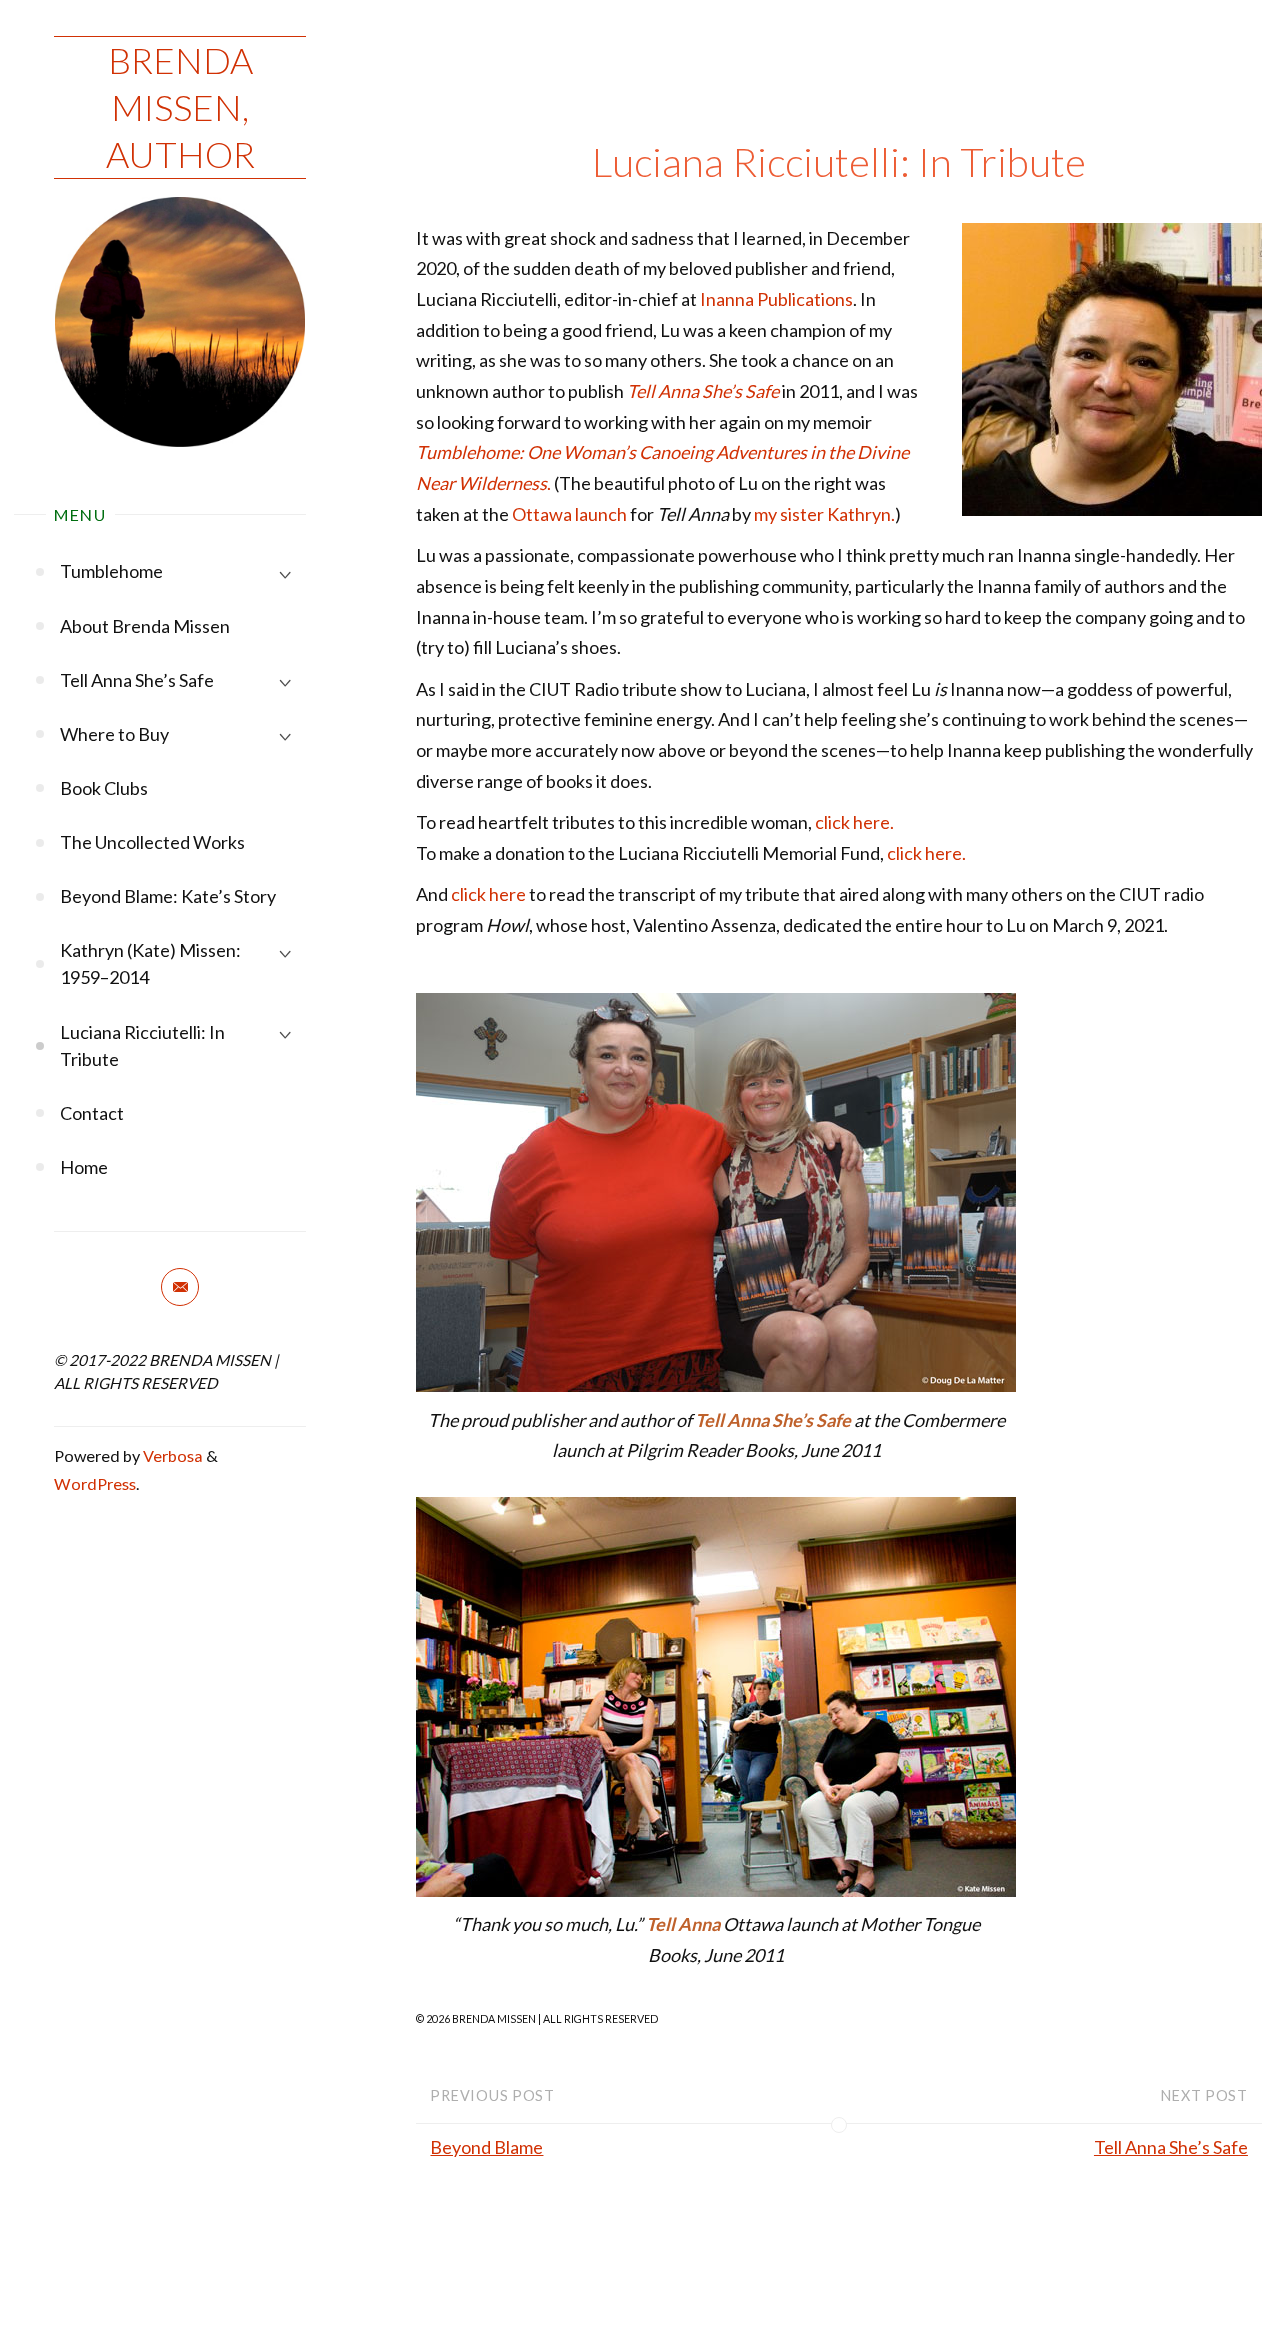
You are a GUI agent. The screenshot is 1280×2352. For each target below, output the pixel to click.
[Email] (180, 1287)
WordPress (95, 1483)
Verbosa (171, 1455)
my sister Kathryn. (824, 514)
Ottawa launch (569, 514)
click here (488, 894)
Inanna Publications (776, 299)
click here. (854, 822)
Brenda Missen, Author (180, 107)
